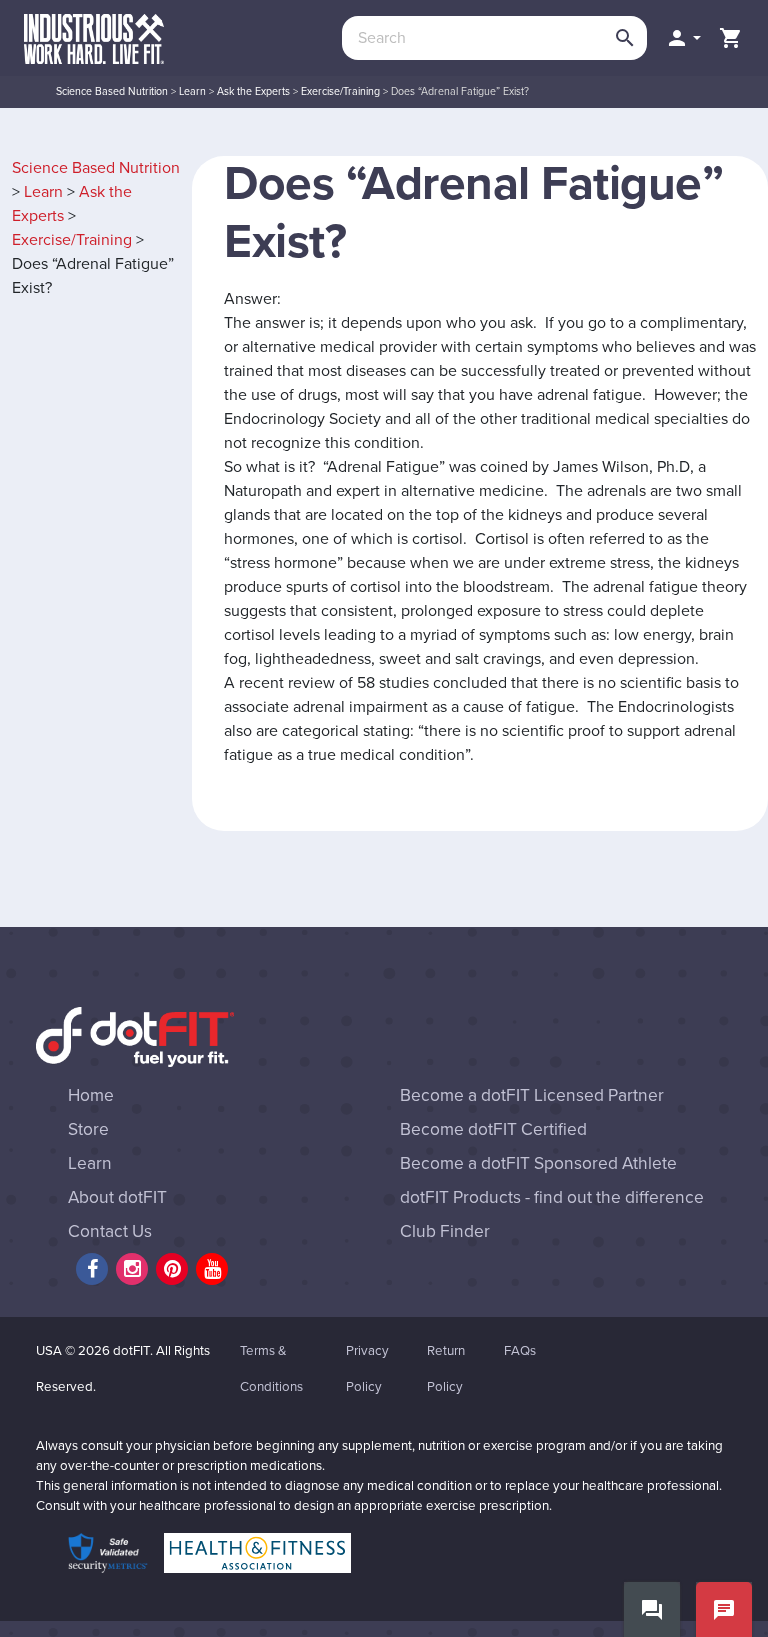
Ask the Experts (253, 91)
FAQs (520, 1351)
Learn (192, 91)
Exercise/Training (340, 91)
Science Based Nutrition (112, 91)
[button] (683, 38)
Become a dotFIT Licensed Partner (532, 1095)
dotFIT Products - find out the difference (552, 1197)
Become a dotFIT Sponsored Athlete (538, 1163)
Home (91, 1095)
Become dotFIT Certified (493, 1129)
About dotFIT (117, 1197)
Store (88, 1129)
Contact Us (110, 1231)
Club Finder (445, 1231)
